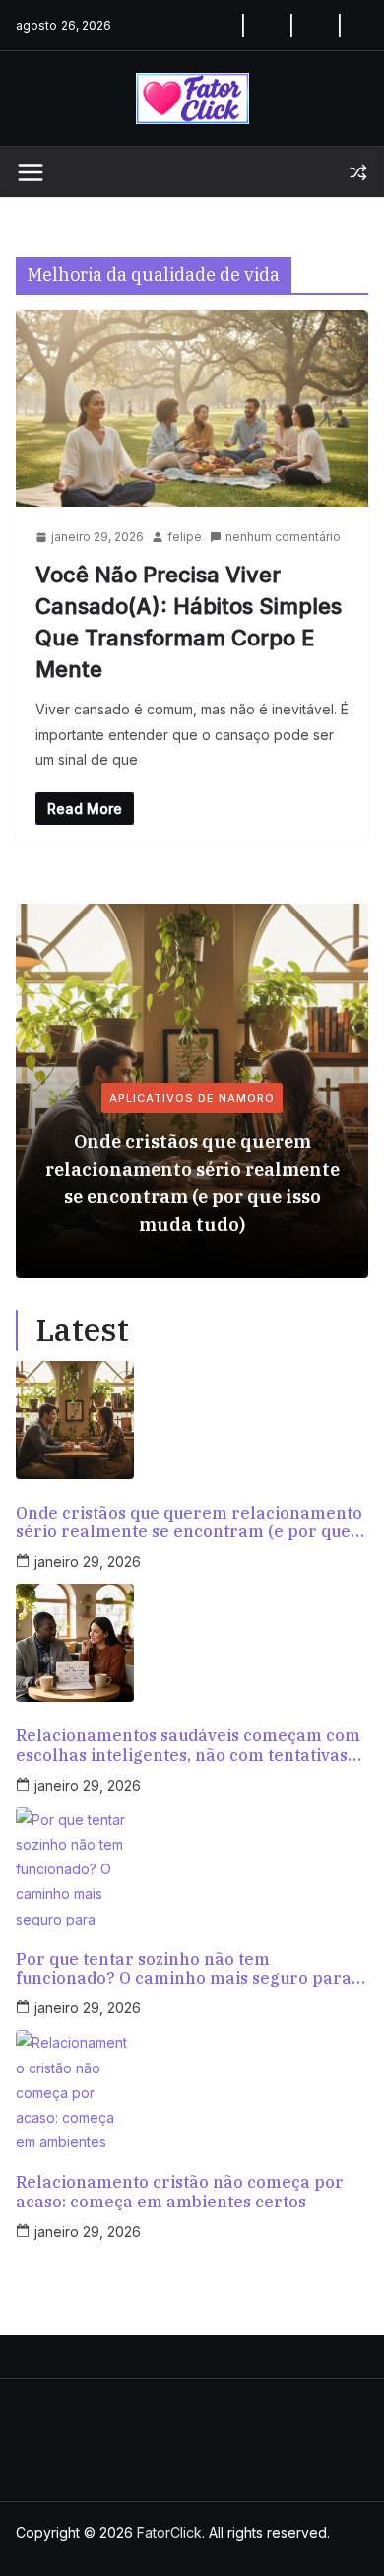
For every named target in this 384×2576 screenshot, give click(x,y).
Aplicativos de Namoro (192, 1098)
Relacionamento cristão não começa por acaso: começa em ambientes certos (180, 2192)
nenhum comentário (283, 537)
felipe (185, 537)
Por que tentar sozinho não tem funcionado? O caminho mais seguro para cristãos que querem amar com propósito (184, 1969)
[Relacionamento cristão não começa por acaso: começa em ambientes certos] (192, 2089)
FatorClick (169, 2532)
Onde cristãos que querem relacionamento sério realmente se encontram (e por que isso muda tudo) (192, 1183)
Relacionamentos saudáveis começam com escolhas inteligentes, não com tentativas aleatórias (188, 1745)
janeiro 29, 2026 (88, 1561)
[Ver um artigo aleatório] (358, 172)
